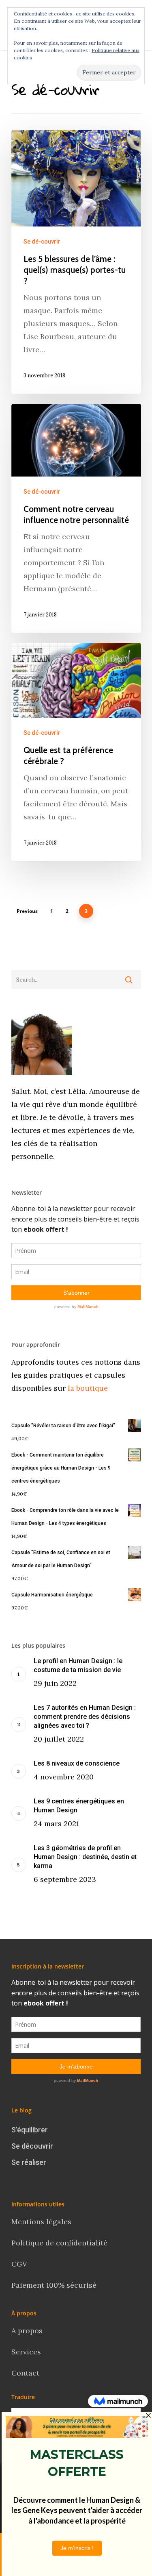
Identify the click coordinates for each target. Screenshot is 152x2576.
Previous (27, 911)
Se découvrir (32, 2146)
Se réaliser (29, 2162)
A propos (27, 2331)
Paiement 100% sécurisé (54, 2285)
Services (26, 2352)
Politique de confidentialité (60, 2243)
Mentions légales (41, 2222)
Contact (26, 2373)
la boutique (87, 1388)
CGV (19, 2264)
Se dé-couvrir (42, 242)
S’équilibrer (30, 2130)
